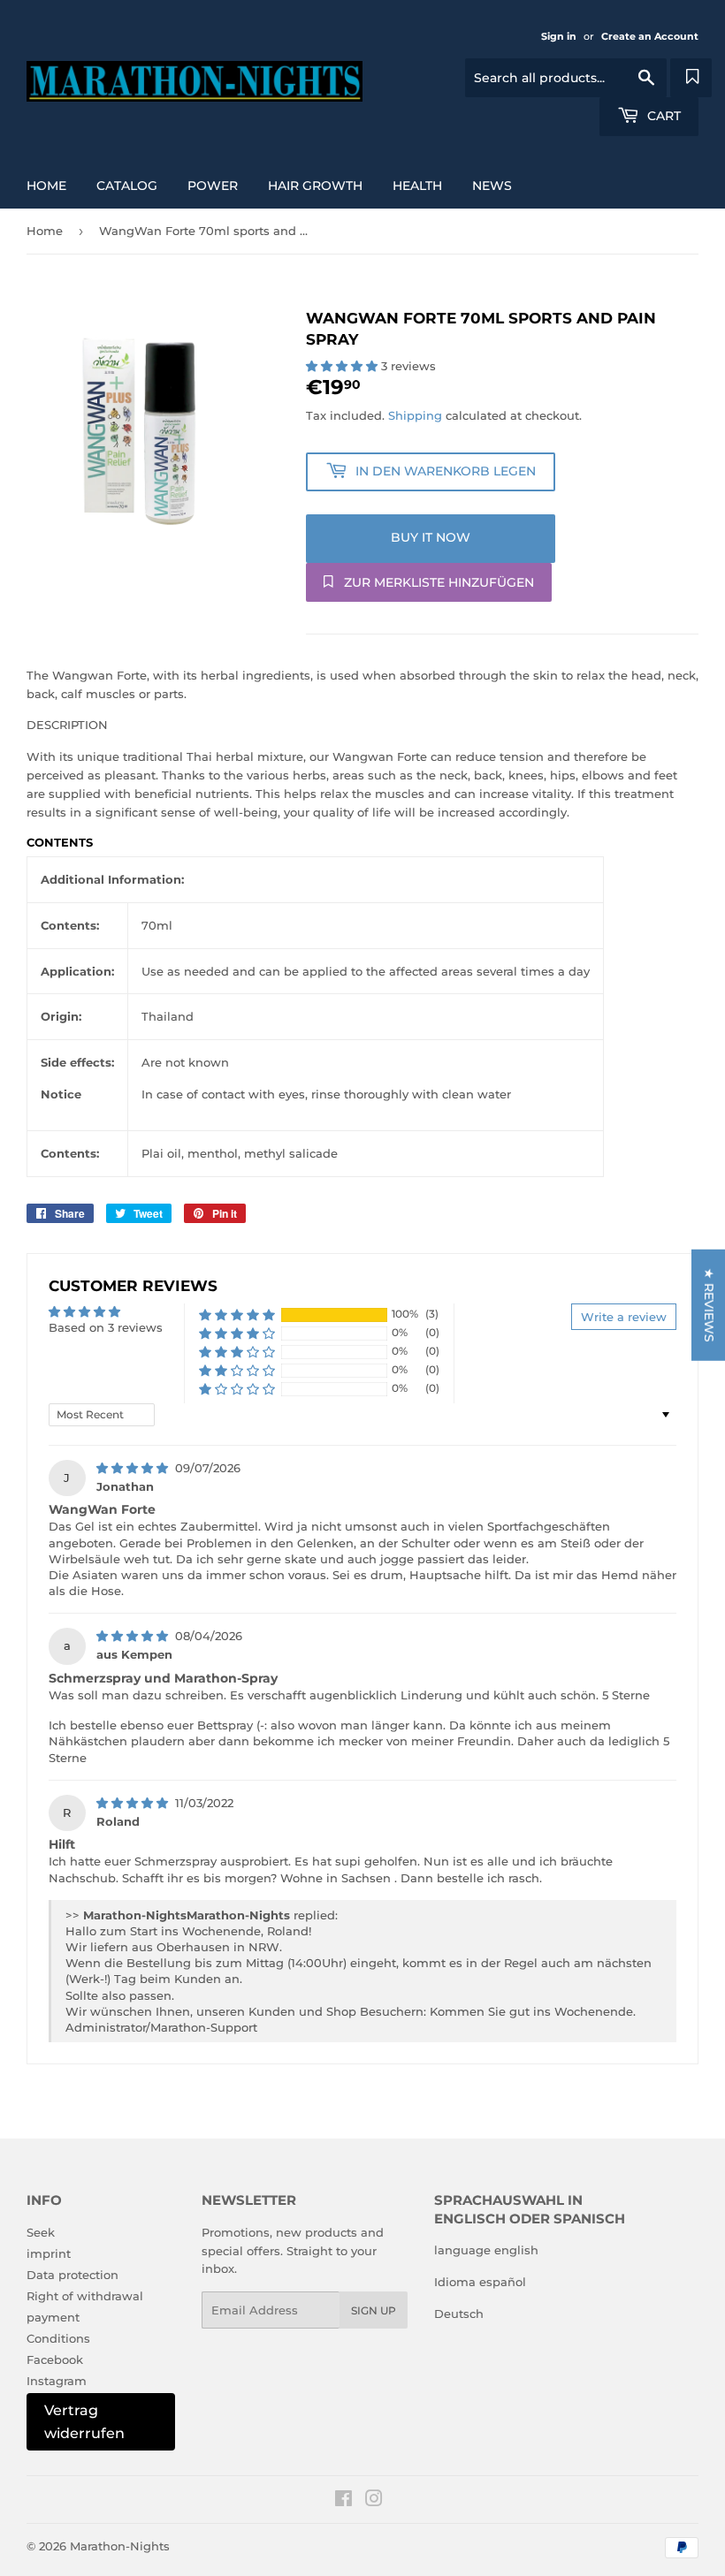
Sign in (559, 36)
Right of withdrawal (85, 2296)
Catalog (127, 186)
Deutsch (459, 2314)
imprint (49, 2253)
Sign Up (374, 2310)
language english (486, 2250)
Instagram (57, 2381)
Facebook (55, 2359)
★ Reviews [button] (709, 1304)
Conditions (58, 2338)
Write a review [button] (624, 1317)
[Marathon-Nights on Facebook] (343, 2501)
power (213, 186)
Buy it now (431, 537)
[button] (343, 366)
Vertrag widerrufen (84, 2422)
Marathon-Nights (120, 2546)
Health (417, 186)
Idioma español (480, 2282)
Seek (41, 2232)
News (492, 186)
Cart (662, 116)
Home (46, 186)
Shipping (415, 415)
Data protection (72, 2275)
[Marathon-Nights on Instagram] (374, 2501)
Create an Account (650, 36)
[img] (134, 1468)
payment (53, 2317)
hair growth (315, 186)
